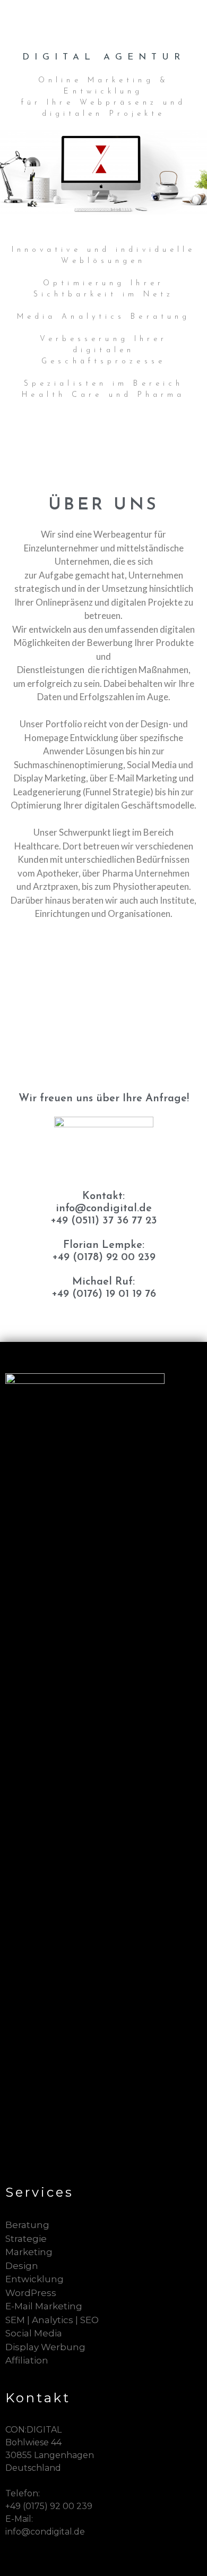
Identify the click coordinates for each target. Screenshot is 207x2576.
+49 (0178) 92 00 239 (104, 1257)
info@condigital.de (104, 1209)
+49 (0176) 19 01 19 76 (104, 1294)
